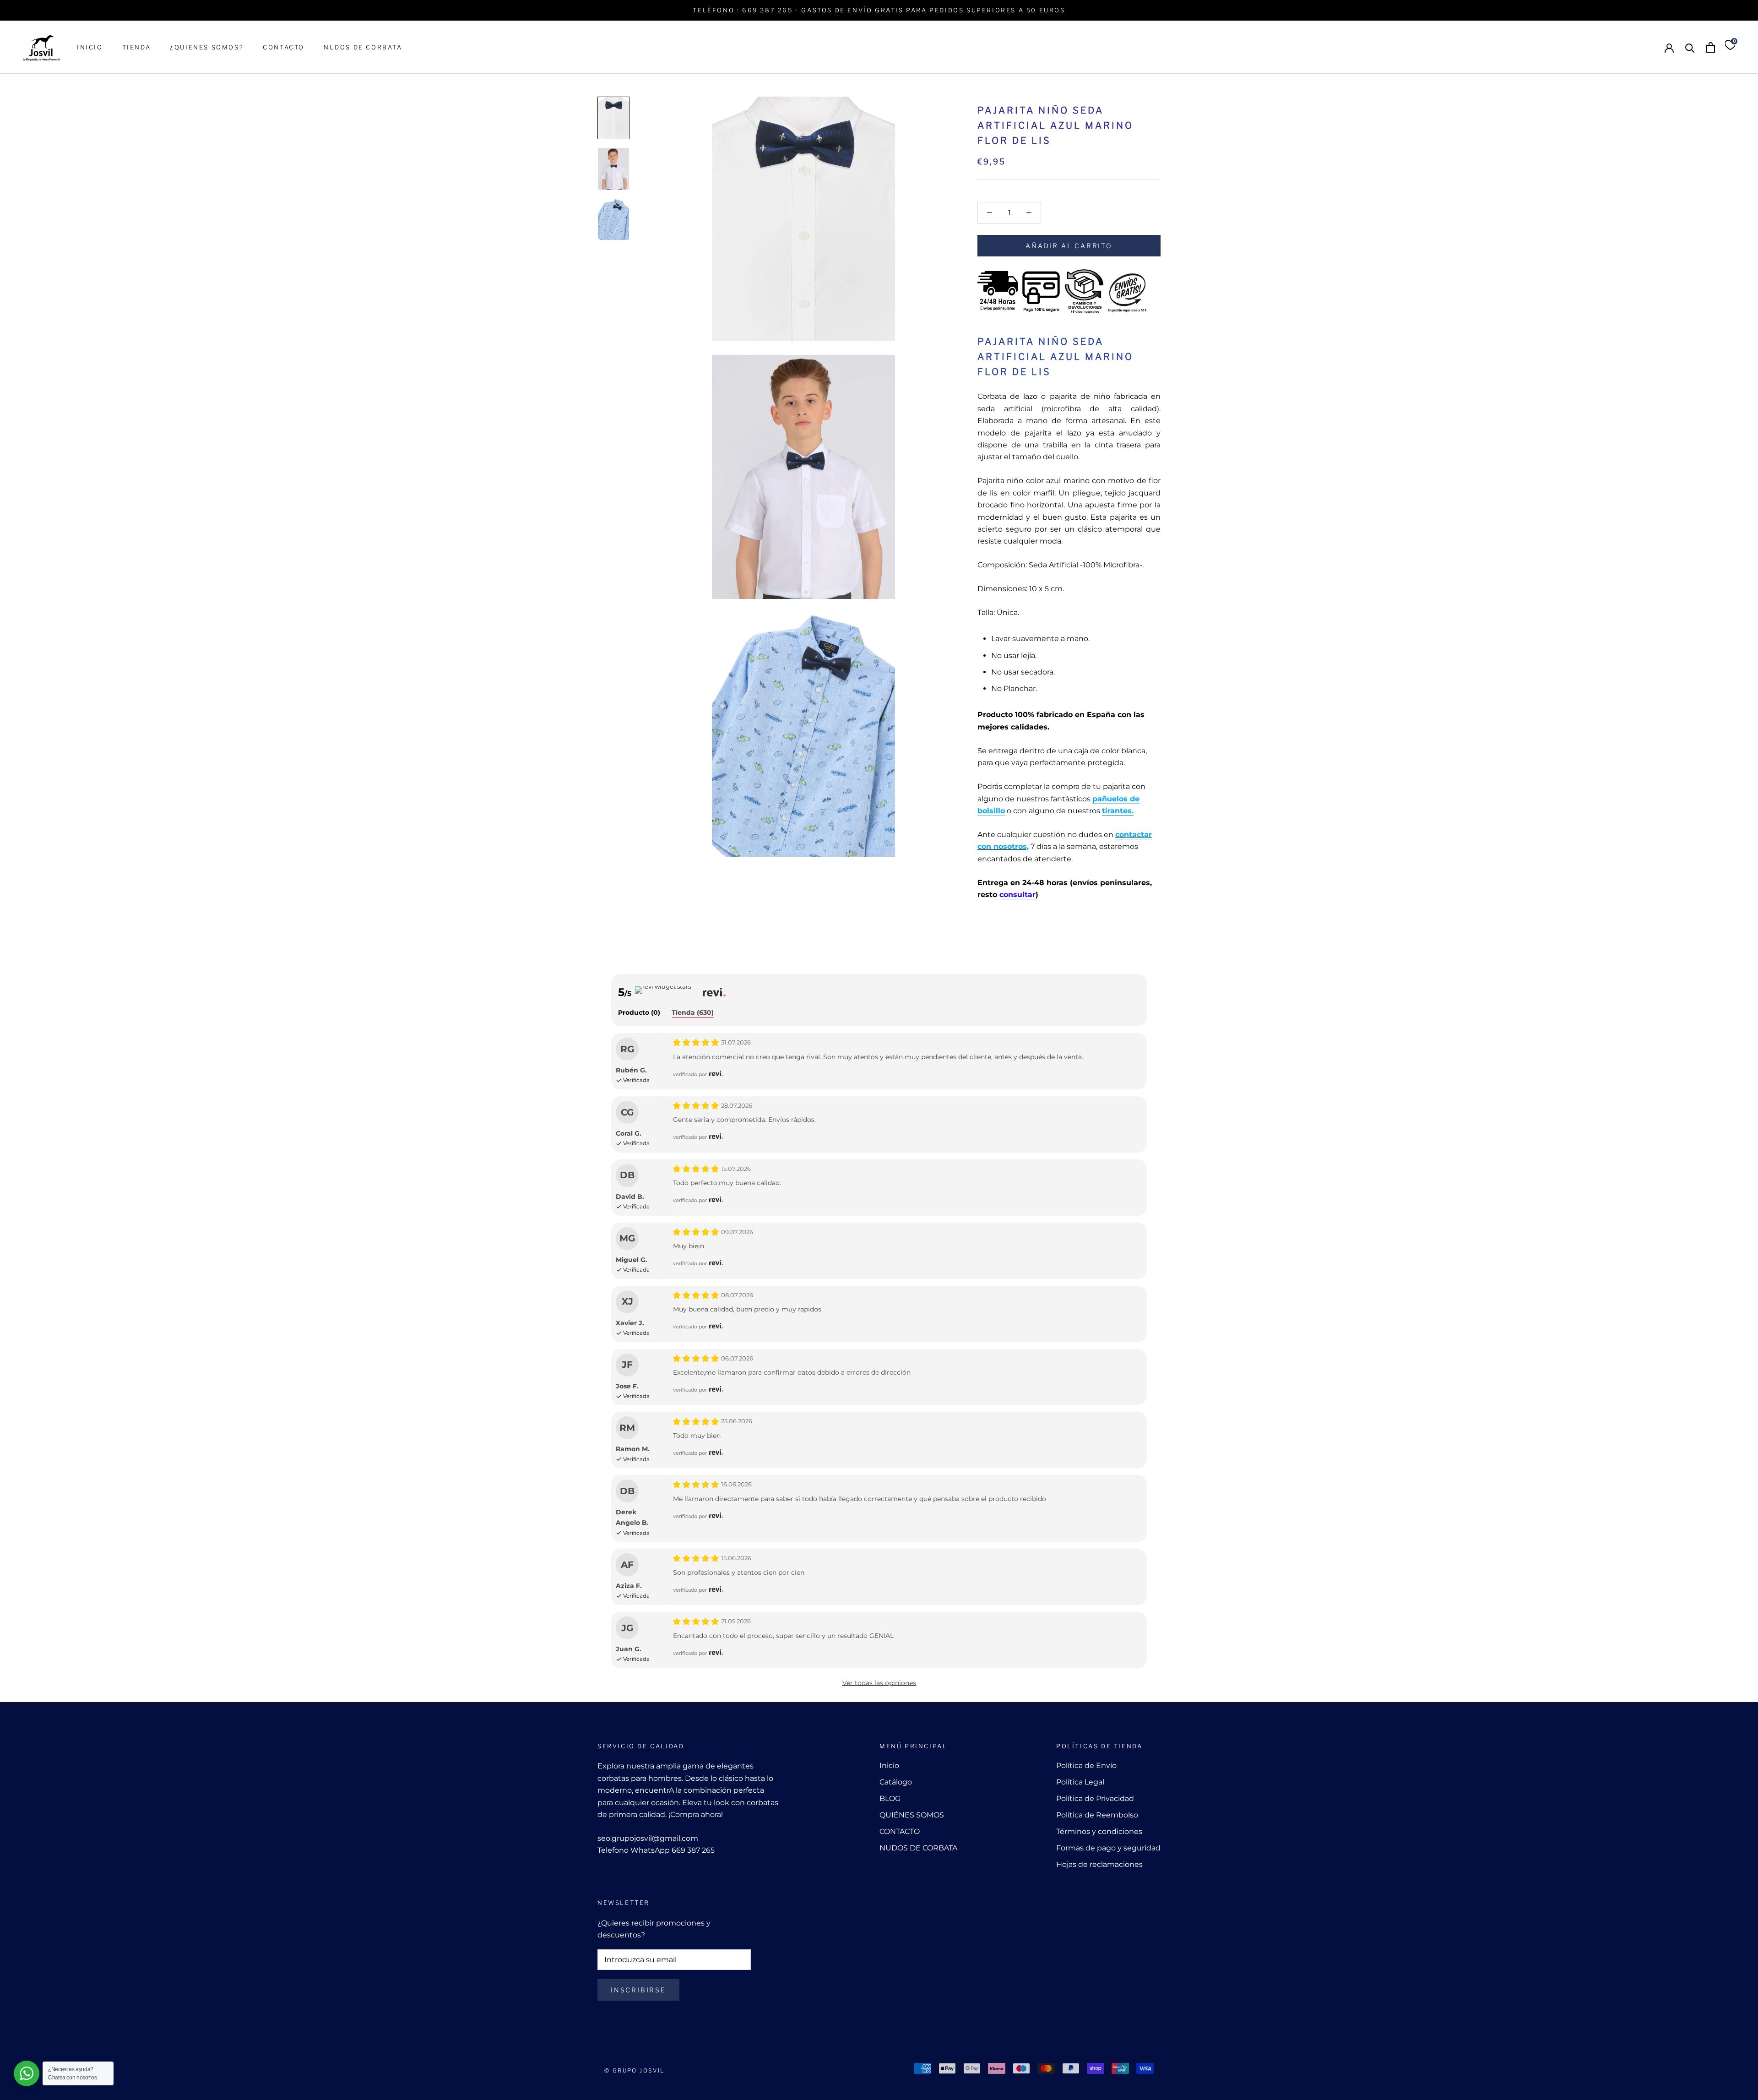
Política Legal (1080, 1782)
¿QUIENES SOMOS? (207, 47)
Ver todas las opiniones (879, 1683)
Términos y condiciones (1099, 1831)
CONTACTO (284, 47)
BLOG (890, 1798)
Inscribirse (638, 1990)
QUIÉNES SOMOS (912, 1815)
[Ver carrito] (1711, 47)
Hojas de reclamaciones (1099, 1864)
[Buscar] (1690, 47)
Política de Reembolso (1097, 1815)
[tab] (639, 1013)
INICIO (90, 47)
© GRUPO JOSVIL (635, 2070)
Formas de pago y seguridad (1108, 1848)
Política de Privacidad (1095, 1798)
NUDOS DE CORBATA (363, 47)
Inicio (889, 1765)
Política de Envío (1086, 1765)
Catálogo (896, 1782)
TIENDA (137, 47)
